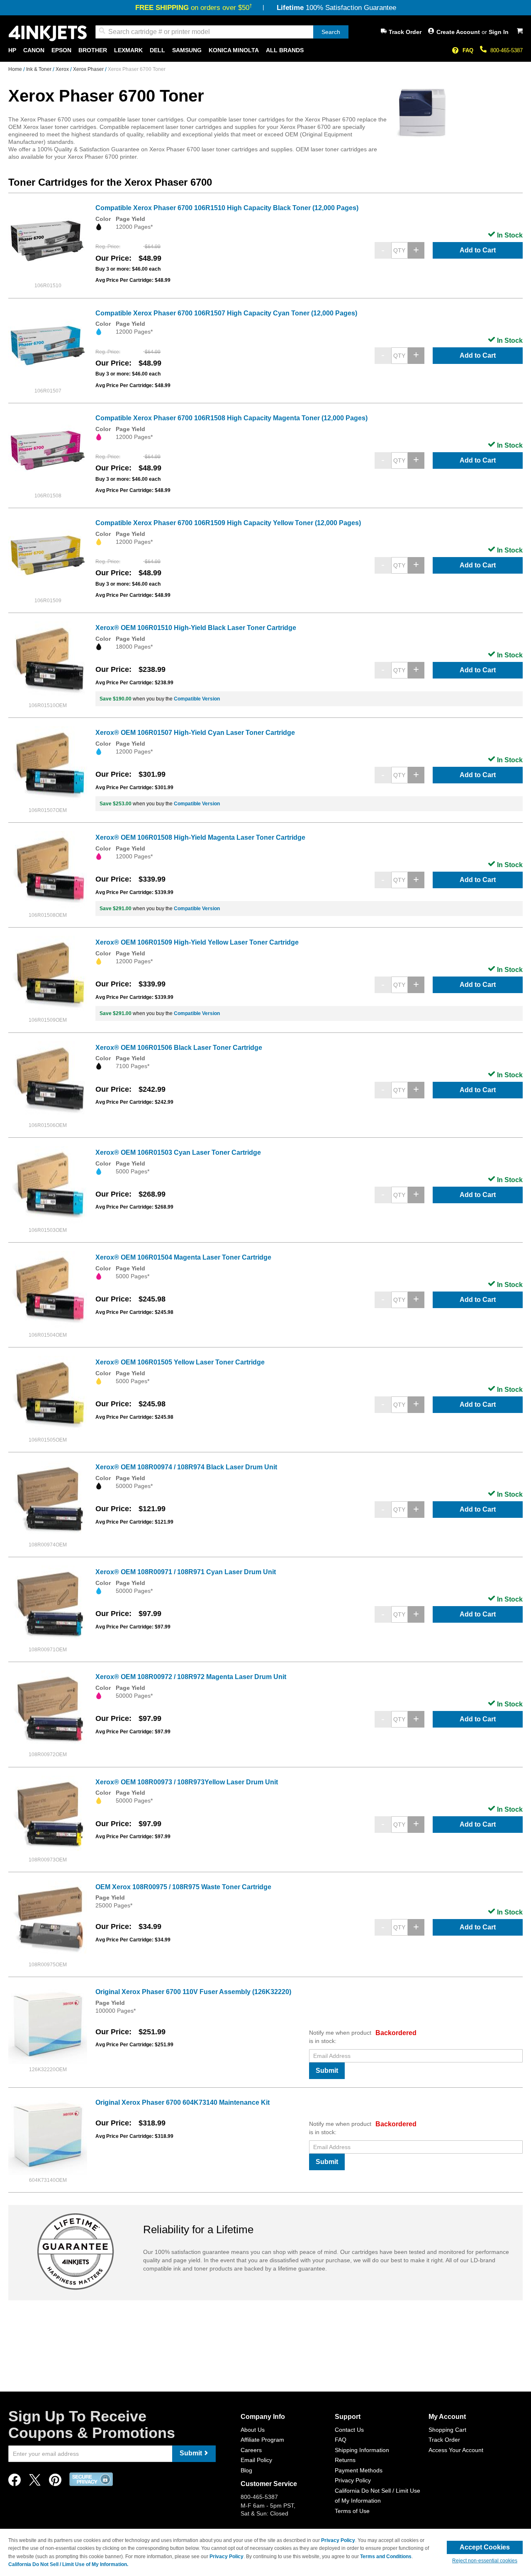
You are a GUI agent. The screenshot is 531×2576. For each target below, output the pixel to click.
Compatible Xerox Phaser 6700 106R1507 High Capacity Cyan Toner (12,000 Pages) (226, 313)
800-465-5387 (507, 50)
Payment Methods (359, 2470)
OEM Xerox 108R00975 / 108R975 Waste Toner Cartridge (183, 1887)
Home (16, 69)
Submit (327, 2071)
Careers (251, 2450)
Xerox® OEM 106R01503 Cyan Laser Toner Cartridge (178, 1152)
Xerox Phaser (89, 69)
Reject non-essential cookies (485, 2561)
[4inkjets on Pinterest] (55, 2482)
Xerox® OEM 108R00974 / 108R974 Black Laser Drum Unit (186, 1467)
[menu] (265, 50)
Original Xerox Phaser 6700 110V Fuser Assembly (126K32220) (193, 1992)
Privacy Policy (353, 2480)
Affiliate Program (262, 2440)
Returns (345, 2460)
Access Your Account (456, 2450)
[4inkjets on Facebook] (15, 2482)
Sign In (499, 32)
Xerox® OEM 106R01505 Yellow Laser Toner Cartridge (180, 1362)
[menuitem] (12, 50)
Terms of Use (352, 2511)
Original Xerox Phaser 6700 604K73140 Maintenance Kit (183, 2102)
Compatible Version (197, 699)
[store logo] (48, 33)
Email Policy (256, 2460)
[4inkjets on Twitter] (35, 2482)
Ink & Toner (39, 69)
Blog (246, 2470)
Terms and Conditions (386, 2557)
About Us (253, 2430)
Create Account (459, 32)
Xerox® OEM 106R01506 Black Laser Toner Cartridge (179, 1048)
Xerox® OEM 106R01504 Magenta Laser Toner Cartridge (183, 1257)
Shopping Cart (447, 2430)
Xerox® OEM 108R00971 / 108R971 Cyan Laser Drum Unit (186, 1572)
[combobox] (222, 32)
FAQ (468, 50)
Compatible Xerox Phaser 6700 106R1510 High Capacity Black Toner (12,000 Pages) (227, 208)
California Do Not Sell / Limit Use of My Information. (68, 2564)
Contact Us (349, 2430)
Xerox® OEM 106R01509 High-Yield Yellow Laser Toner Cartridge (197, 942)
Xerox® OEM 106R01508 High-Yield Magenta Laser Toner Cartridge (200, 837)
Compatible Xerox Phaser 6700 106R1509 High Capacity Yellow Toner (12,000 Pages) (228, 523)
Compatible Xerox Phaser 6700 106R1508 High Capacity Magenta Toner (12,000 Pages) (231, 418)
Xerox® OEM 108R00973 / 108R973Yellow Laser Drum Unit (187, 1782)
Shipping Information (362, 2450)
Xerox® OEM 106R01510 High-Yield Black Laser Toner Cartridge (196, 628)
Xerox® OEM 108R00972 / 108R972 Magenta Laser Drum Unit (191, 1677)
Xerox (63, 69)
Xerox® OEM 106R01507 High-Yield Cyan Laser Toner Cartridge (195, 733)
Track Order (405, 32)
